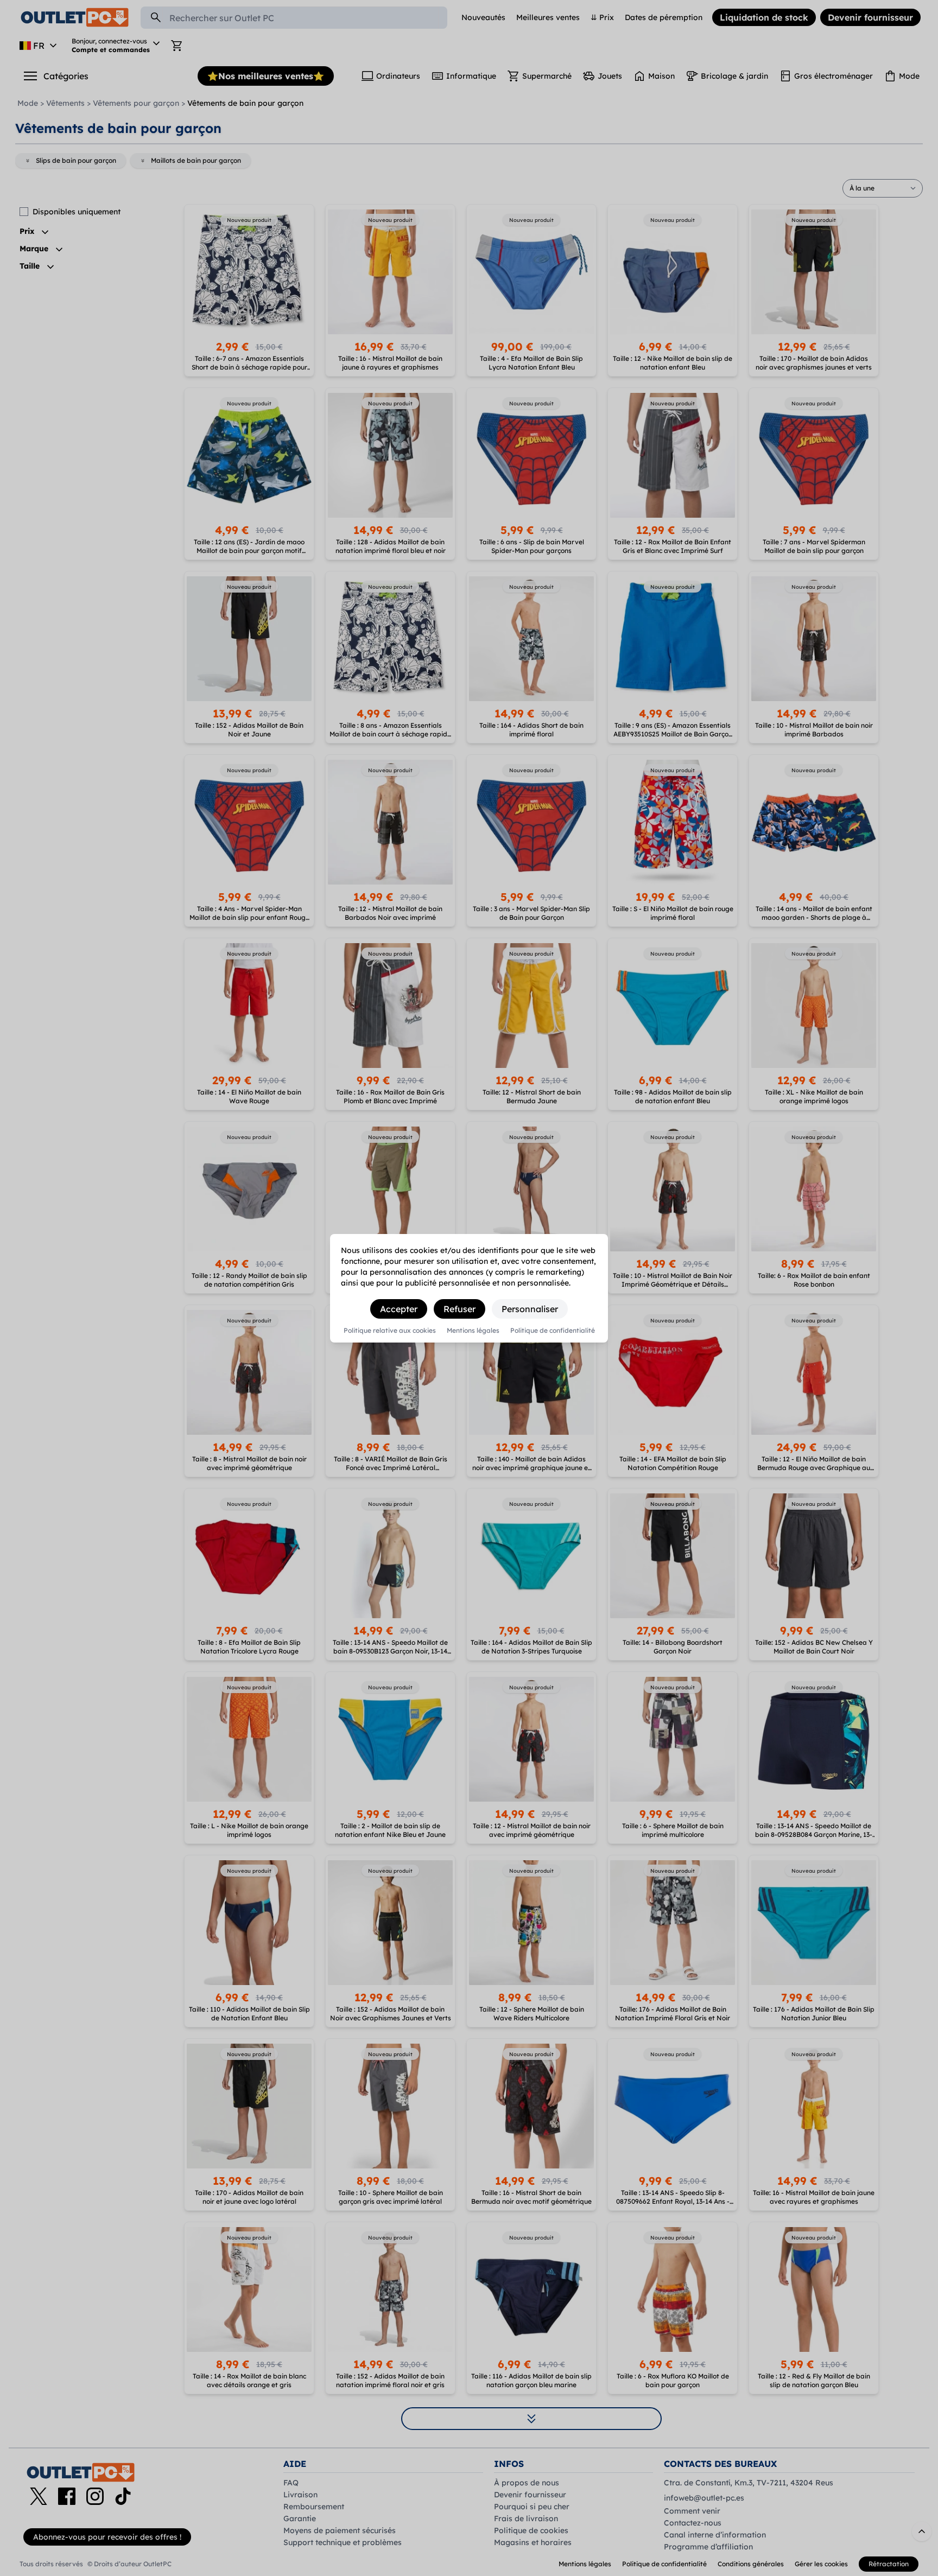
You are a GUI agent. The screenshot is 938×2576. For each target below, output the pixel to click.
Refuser (460, 1309)
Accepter (399, 1309)
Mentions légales (473, 1331)
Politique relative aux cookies (390, 1331)
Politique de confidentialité (553, 1331)
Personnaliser (530, 1309)
